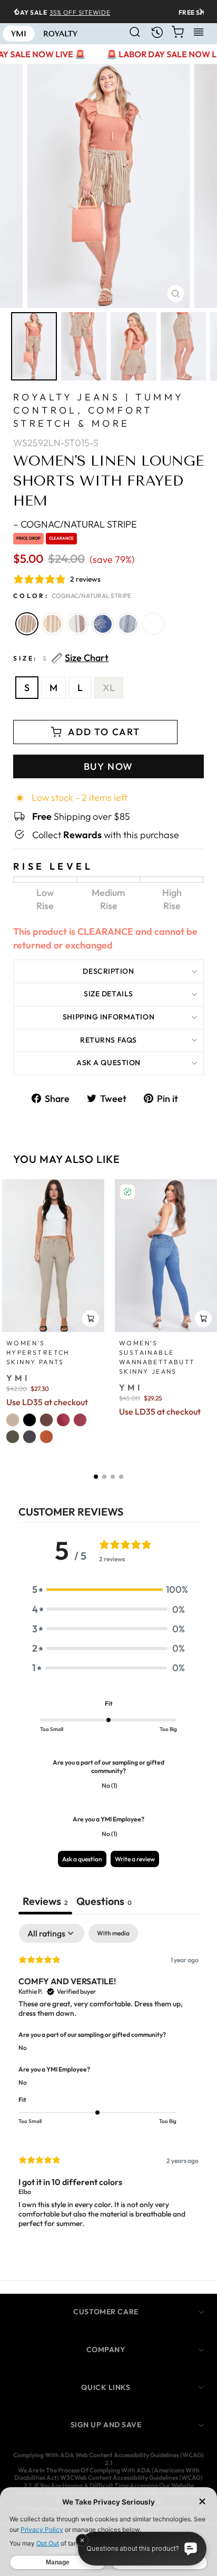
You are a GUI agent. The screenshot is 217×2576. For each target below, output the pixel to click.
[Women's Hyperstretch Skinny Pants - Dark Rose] (63, 1420)
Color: (72, 596)
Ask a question (108, 1063)
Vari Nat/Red (77, 624)
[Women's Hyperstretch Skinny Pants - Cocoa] (46, 1420)
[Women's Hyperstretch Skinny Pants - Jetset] (29, 1437)
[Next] (198, 12)
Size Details (108, 994)
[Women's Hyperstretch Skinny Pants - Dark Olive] (13, 1437)
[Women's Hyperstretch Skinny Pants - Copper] (46, 1437)
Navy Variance (128, 624)
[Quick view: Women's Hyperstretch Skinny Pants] (91, 1318)
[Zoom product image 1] (34, 346)
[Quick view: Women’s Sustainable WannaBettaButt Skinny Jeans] (203, 1318)
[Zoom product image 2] (84, 346)
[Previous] (19, 12)
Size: (61, 658)
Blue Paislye (153, 624)
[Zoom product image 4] (184, 346)
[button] (96, 1477)
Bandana (103, 624)
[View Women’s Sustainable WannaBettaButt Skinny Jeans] (166, 1256)
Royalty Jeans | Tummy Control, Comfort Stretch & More (98, 410)
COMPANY (106, 2350)
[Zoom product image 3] (134, 346)
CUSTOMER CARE (106, 2312)
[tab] (104, 1902)
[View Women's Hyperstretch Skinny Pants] (53, 1256)
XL (109, 688)
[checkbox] (113, 1933)
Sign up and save (106, 2425)
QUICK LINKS (106, 2387)
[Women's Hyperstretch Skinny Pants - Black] (29, 1420)
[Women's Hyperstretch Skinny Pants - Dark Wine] (80, 1420)
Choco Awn (52, 624)
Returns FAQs (108, 1040)
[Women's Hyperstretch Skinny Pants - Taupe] (13, 1420)
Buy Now (109, 766)
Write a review (135, 1859)
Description (108, 971)
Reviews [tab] (45, 1901)
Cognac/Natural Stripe (27, 624)
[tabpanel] (108, 2085)
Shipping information (108, 1017)
